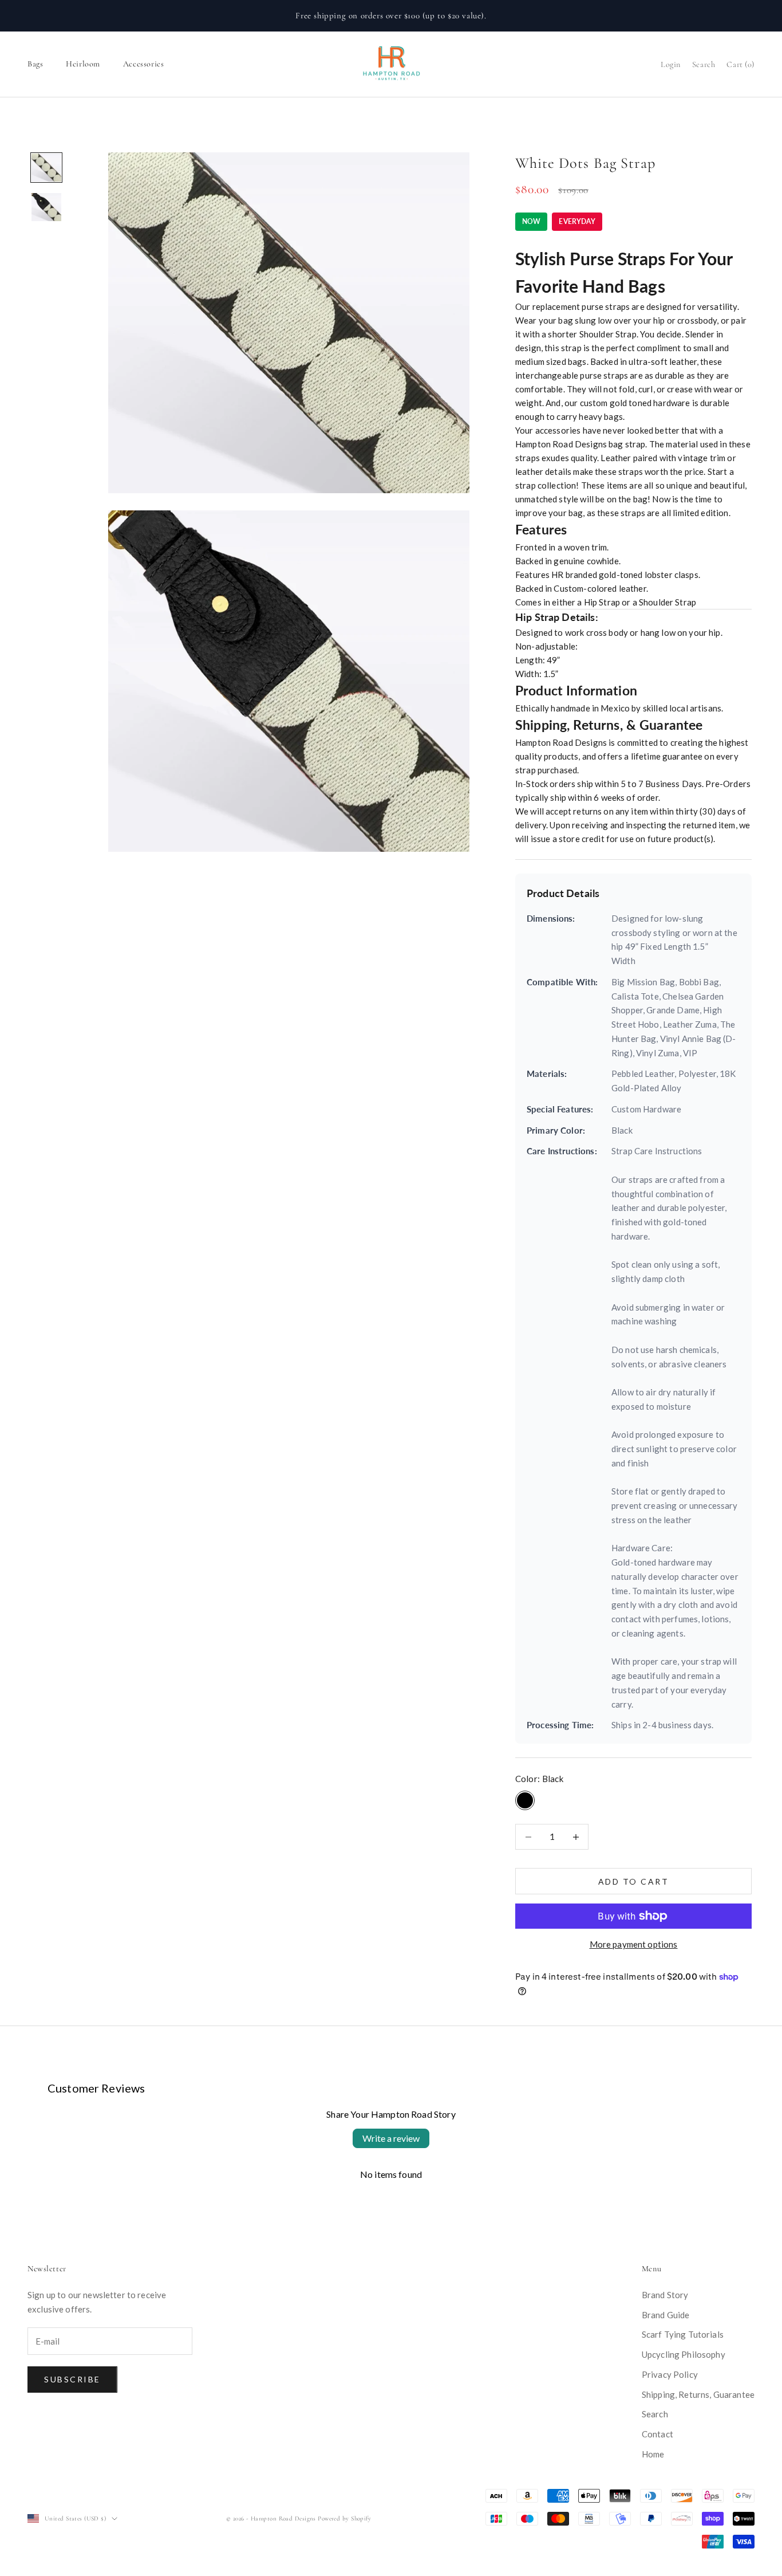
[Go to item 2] (46, 207)
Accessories (143, 64)
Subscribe (72, 2379)
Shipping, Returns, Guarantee (698, 2394)
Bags (35, 64)
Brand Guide (666, 2315)
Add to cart (634, 1881)
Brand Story (665, 2295)
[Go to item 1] (46, 168)
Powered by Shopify (344, 2518)
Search (655, 2414)
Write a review (391, 2138)
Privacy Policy (670, 2374)
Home (653, 2454)
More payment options (634, 1944)
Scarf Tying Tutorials (683, 2334)
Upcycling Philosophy (684, 2354)
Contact (657, 2434)
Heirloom (83, 64)
